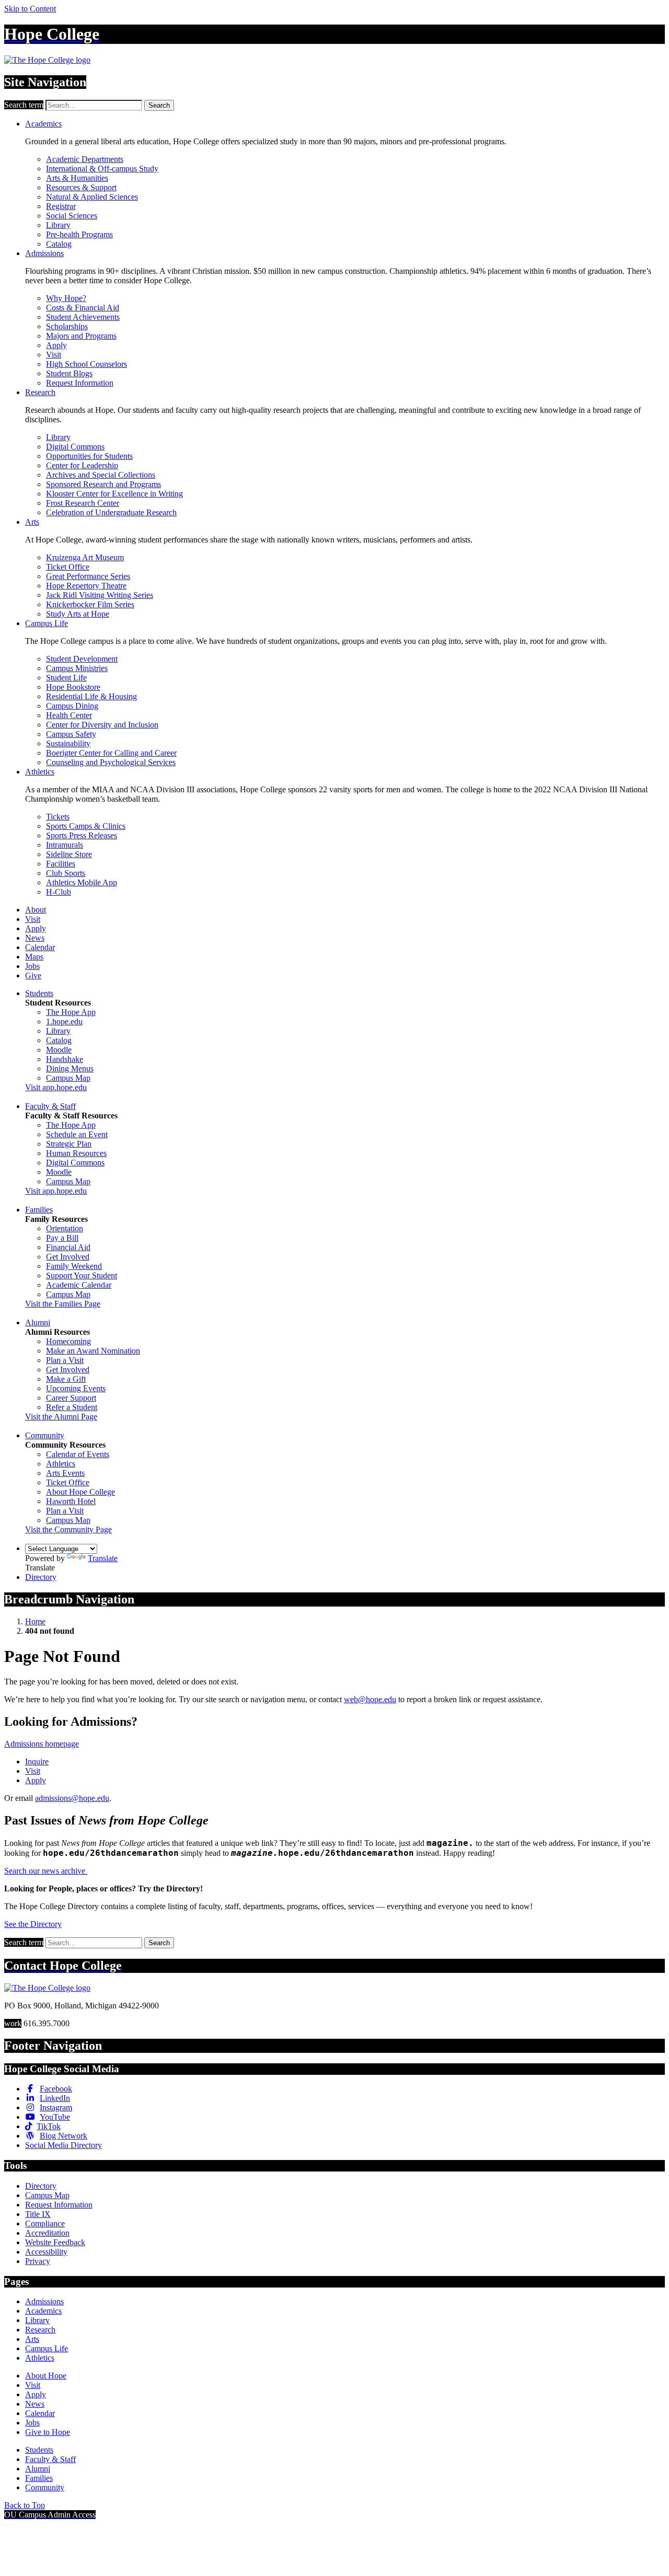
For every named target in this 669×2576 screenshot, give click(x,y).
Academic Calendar (79, 1285)
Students (39, 993)
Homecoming (68, 1341)
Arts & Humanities (77, 178)
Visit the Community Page (68, 1529)
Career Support (71, 1398)
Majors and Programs (81, 336)
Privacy (38, 2261)
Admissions (44, 253)
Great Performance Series (88, 576)
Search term (24, 105)
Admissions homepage (42, 1744)
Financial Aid (68, 1247)
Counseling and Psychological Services (111, 762)
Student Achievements (83, 317)
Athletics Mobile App (82, 882)
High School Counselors (86, 364)
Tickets (58, 817)
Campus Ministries (77, 668)
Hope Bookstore (73, 687)
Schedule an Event (77, 1134)
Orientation (65, 1228)
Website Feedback (55, 2242)
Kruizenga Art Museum (85, 557)
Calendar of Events (78, 1454)
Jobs (32, 966)
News (35, 938)
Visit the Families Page (63, 1304)
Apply (56, 345)
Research (40, 392)
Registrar (61, 206)
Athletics (40, 772)
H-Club (59, 892)
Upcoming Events (76, 1388)
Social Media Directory (64, 2145)
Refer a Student (72, 1407)
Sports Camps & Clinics (86, 826)
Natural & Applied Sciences (92, 197)
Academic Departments (85, 159)
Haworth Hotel (71, 1501)
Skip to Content (30, 9)
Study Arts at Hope (78, 614)
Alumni (38, 1322)
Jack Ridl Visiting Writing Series (100, 595)
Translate (103, 1558)
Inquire (37, 1761)
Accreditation (47, 2233)
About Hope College (80, 1492)
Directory (41, 1577)
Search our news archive (46, 1871)
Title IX (38, 2214)
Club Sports (66, 873)
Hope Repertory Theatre (86, 586)
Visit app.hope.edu (56, 1087)
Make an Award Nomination (93, 1351)
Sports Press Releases (82, 835)
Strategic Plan (69, 1144)
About (36, 910)
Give (33, 975)
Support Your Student (82, 1275)
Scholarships (67, 326)
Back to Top (25, 2505)
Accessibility (46, 2252)
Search (159, 105)
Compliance (45, 2223)
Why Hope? (66, 298)
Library (58, 225)
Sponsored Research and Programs (103, 484)
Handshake (65, 1059)
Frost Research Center (83, 503)
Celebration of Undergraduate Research (111, 512)
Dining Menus (70, 1068)
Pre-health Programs (79, 234)
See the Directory (33, 1924)
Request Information (80, 383)
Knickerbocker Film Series (90, 604)
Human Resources (76, 1153)
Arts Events (65, 1473)
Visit (54, 355)
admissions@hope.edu (72, 1798)
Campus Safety (71, 734)
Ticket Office (68, 567)
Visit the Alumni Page (61, 1417)
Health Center (69, 715)
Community (45, 1435)
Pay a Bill (62, 1238)
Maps (34, 957)
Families (39, 1210)
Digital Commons (75, 447)
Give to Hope (48, 2432)
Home (35, 1621)
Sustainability (68, 743)
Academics (43, 124)
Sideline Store (69, 854)
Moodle (59, 1050)
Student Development (82, 659)
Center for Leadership (82, 465)
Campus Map (68, 1078)
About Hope (46, 2376)
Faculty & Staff (50, 1106)
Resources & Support (81, 187)
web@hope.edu (370, 1699)
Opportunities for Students (89, 456)
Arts (32, 522)
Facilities (61, 864)
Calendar (40, 947)
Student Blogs (69, 373)
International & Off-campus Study (102, 169)
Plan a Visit (65, 1360)
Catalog (59, 244)
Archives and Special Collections (101, 475)
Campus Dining (72, 706)
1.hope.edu (64, 1021)
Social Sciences (72, 216)
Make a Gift (66, 1379)
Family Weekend (74, 1266)
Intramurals (65, 845)
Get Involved (68, 1257)
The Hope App (71, 1012)
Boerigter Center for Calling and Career (111, 753)
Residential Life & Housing (91, 696)
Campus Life (47, 623)
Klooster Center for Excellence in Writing (114, 494)
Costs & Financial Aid (83, 308)
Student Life (66, 678)
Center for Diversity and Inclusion (102, 725)
